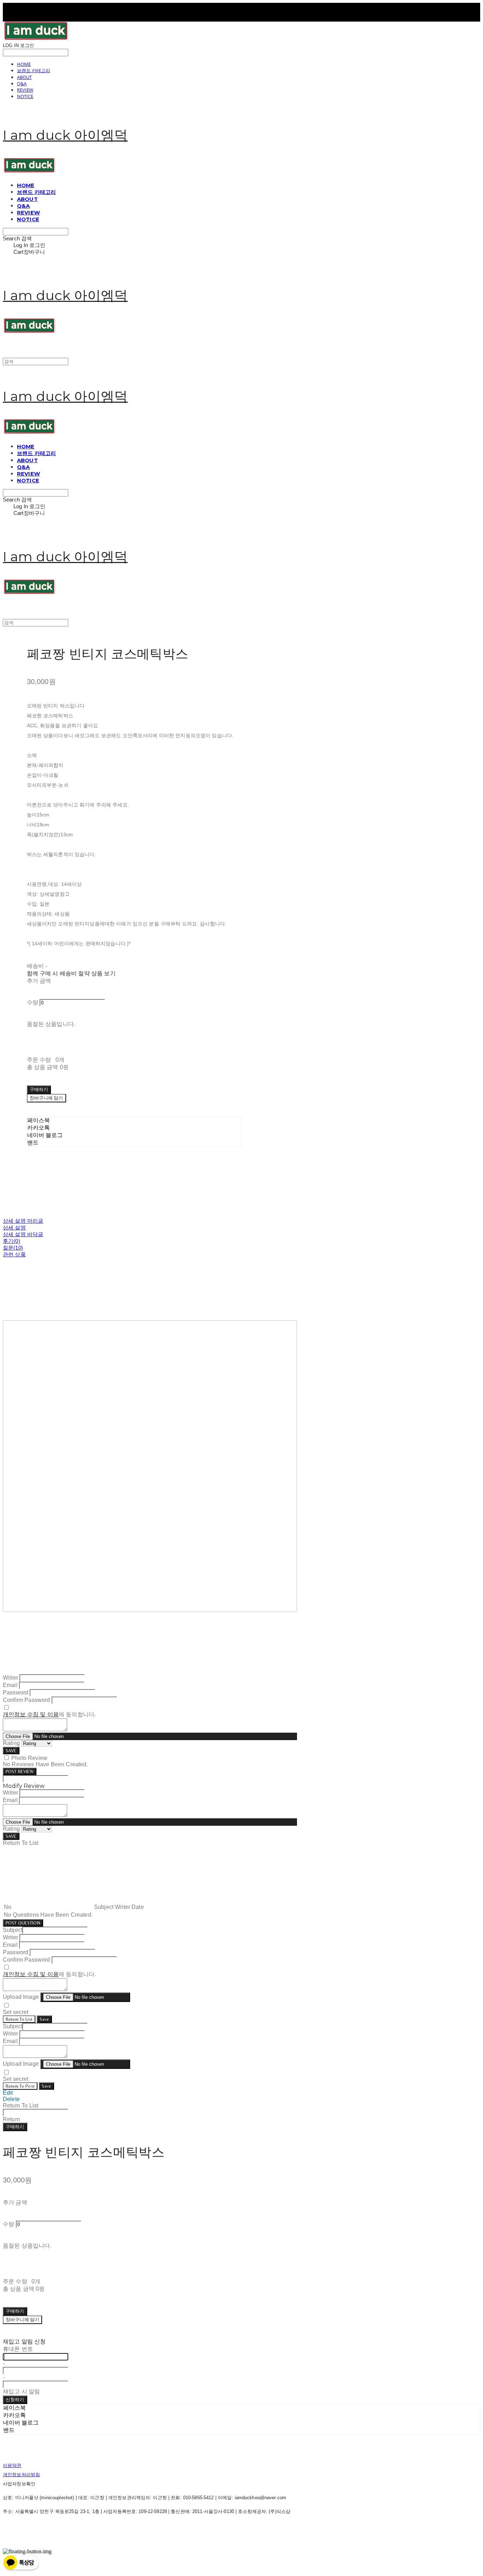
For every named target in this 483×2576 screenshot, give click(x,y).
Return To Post (20, 2086)
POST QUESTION (23, 1923)
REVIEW (25, 90)
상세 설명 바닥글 (23, 1234)
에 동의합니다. (49, 1714)
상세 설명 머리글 (23, 1221)
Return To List (19, 2019)
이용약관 (12, 2465)
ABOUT (24, 77)
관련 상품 (14, 1254)
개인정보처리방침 (21, 2475)
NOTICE (25, 96)
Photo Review (29, 1758)
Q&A (22, 84)
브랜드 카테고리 (34, 70)
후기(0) (11, 1241)
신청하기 (15, 2400)
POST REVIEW (20, 1771)
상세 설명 (14, 1227)
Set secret (16, 2012)
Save (44, 2019)
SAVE (11, 1751)
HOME (24, 64)
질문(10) (13, 1248)
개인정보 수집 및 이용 (31, 1714)
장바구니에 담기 (22, 2320)
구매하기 (15, 2127)
